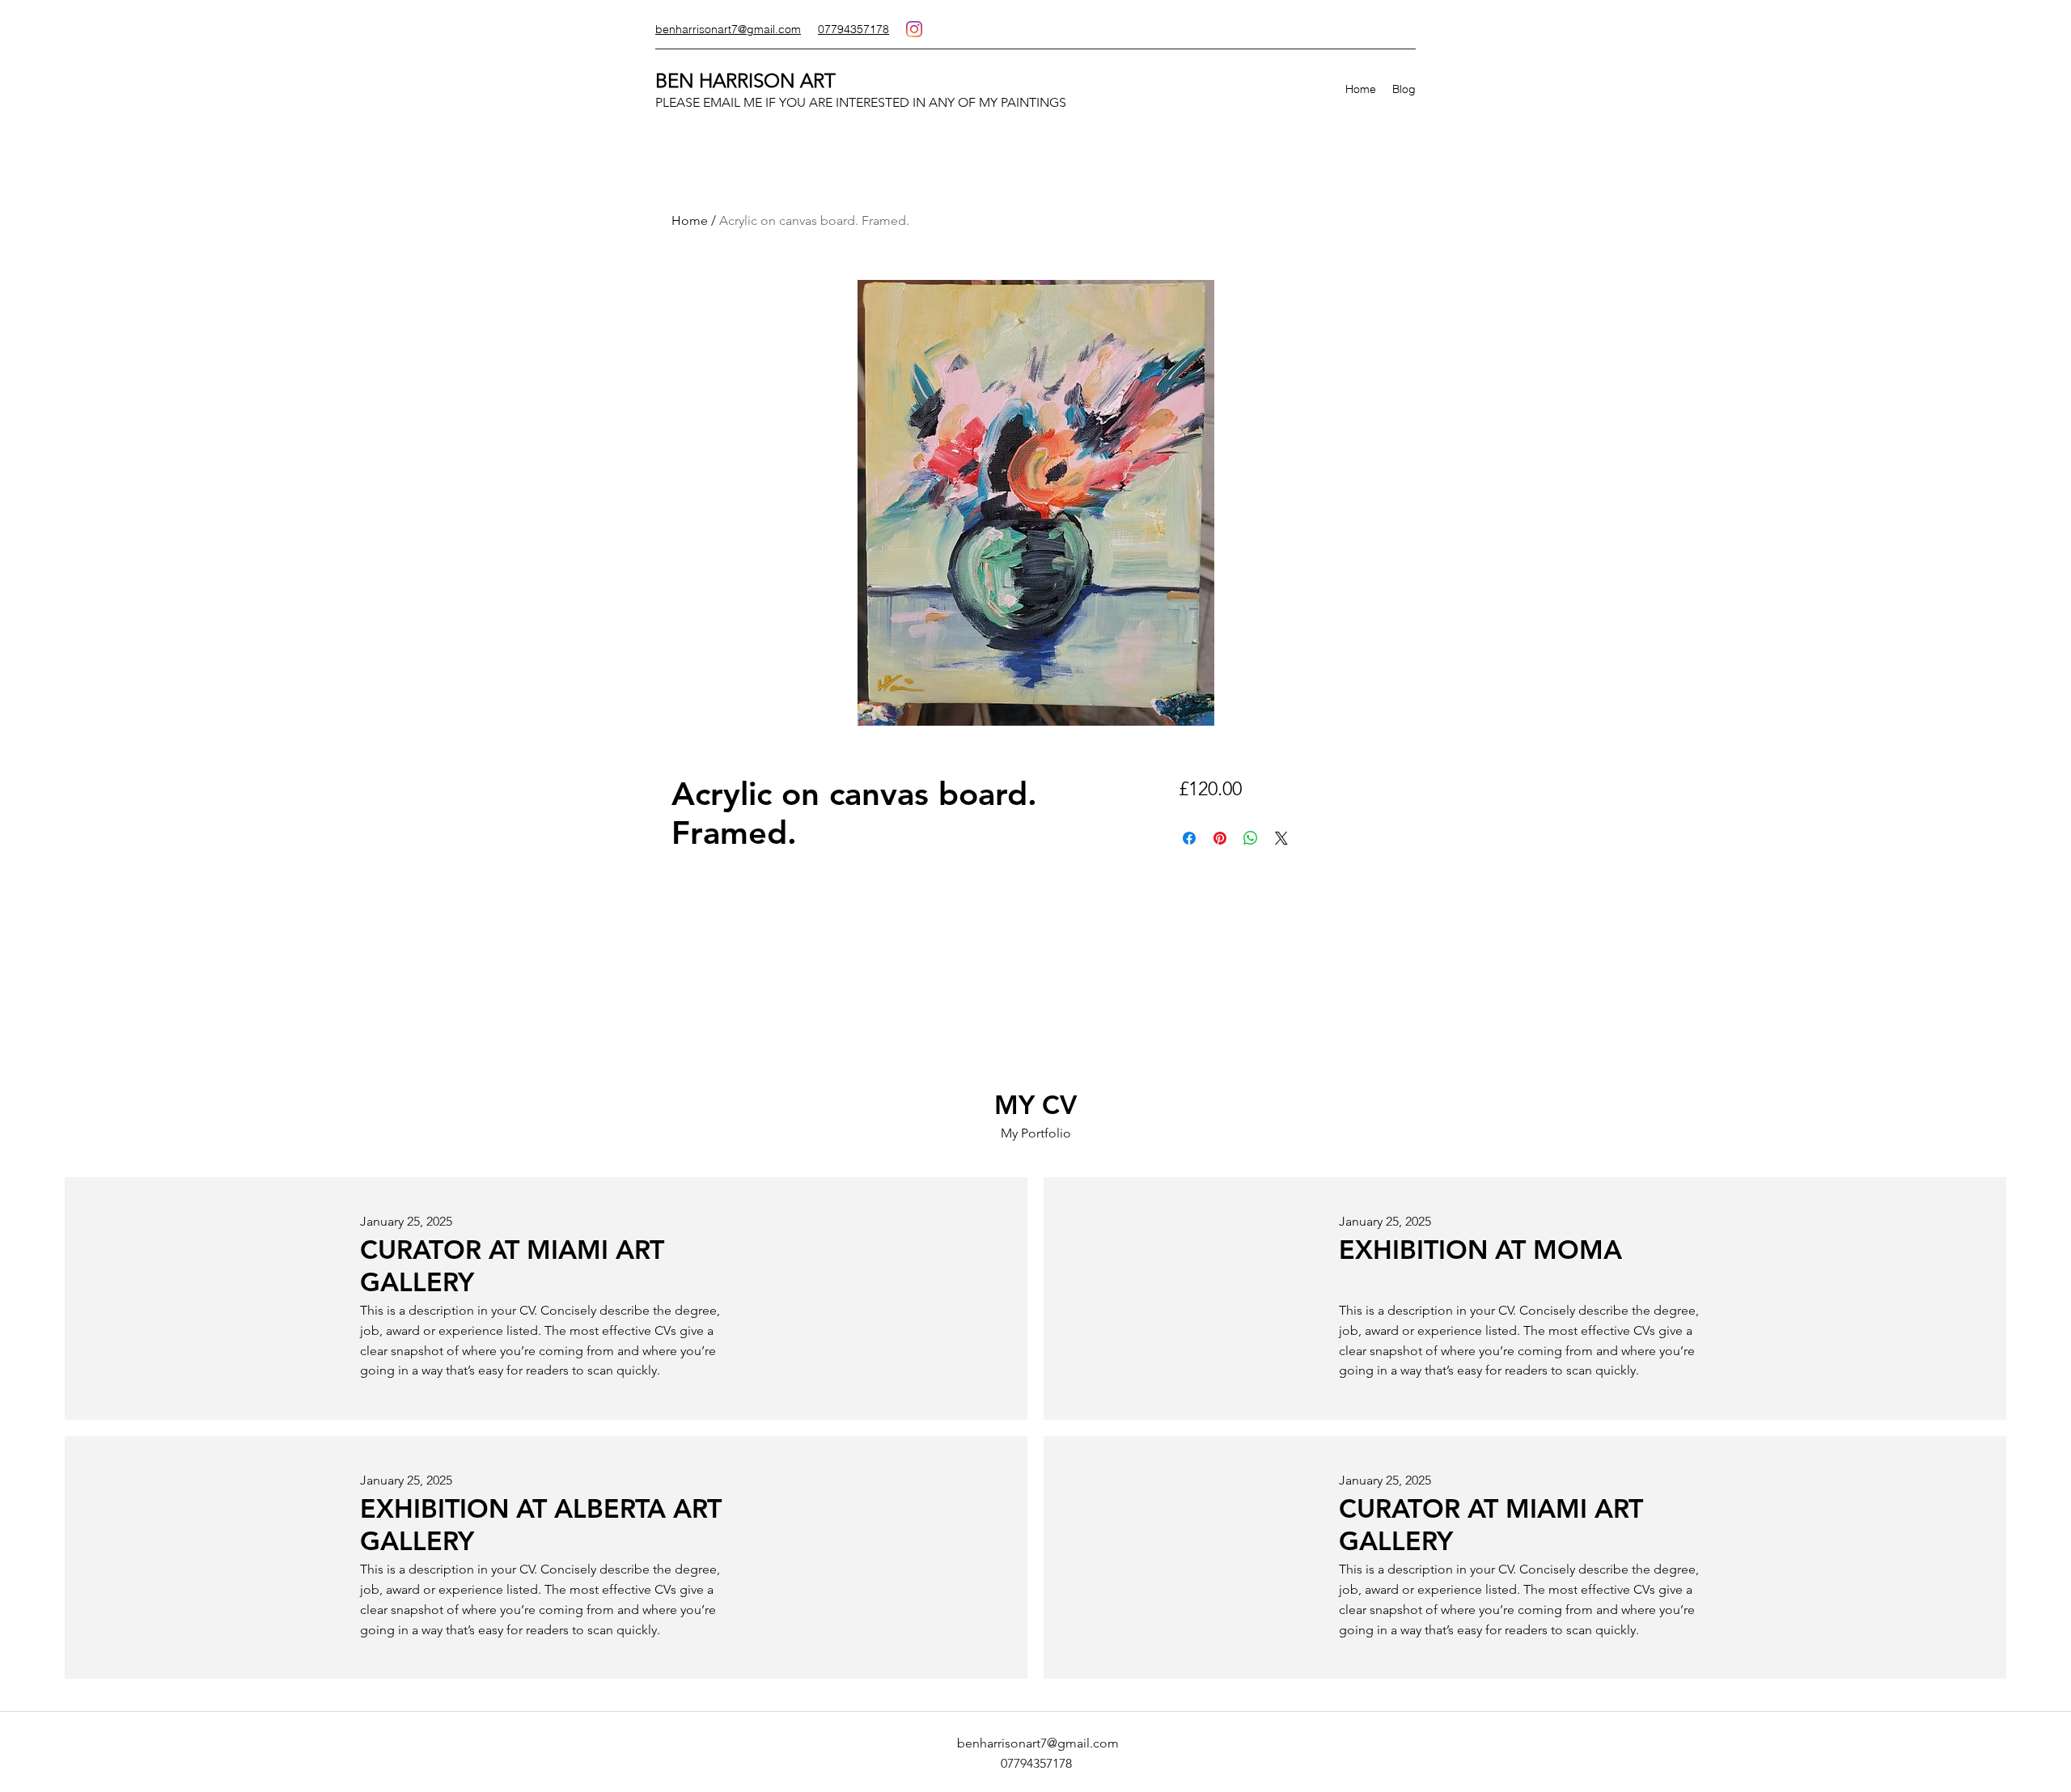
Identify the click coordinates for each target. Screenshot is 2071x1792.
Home (690, 220)
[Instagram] (914, 29)
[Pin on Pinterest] (1220, 838)
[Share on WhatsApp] (1251, 838)
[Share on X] (1281, 838)
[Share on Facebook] (1189, 838)
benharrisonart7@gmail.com (1038, 1743)
